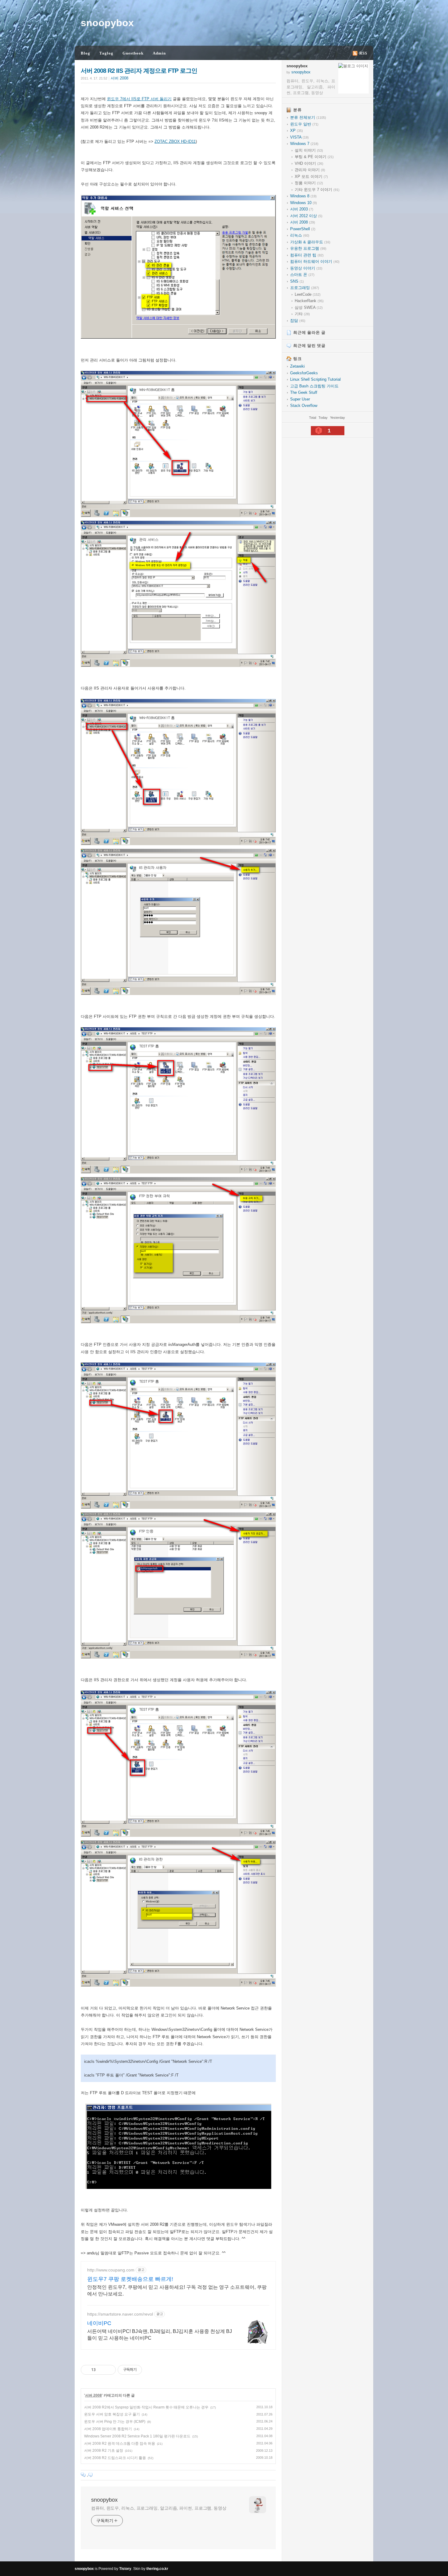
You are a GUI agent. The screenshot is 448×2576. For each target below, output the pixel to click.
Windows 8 (303, 196)
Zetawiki (297, 366)
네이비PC (99, 2323)
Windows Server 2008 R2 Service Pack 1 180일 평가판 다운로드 (137, 2436)
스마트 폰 (302, 275)
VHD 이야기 (309, 163)
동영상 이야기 (306, 268)
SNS (297, 281)
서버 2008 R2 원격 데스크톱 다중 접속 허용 (120, 2444)
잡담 (298, 321)
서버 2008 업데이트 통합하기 (108, 2429)
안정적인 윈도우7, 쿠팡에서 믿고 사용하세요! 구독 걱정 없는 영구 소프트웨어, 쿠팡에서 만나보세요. (177, 2290)
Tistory (125, 2569)
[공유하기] (101, 2370)
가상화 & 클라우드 (310, 242)
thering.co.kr (157, 2569)
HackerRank (309, 301)
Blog (85, 53)
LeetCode (308, 294)
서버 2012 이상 (306, 216)
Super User (300, 399)
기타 (302, 314)
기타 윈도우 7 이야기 (317, 190)
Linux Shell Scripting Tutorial (315, 379)
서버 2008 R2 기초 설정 (104, 2451)
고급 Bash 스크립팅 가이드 (314, 386)
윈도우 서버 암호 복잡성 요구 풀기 (112, 2414)
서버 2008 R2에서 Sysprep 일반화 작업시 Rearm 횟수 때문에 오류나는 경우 (146, 2407)
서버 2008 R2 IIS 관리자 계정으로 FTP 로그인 (139, 71)
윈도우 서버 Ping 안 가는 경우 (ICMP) (115, 2422)
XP (297, 131)
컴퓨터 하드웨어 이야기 (315, 261)
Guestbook (133, 53)
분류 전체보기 (308, 117)
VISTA (299, 137)
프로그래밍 (305, 288)
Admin (159, 53)
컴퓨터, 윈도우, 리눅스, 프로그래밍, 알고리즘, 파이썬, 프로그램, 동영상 (159, 2508)
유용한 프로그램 (308, 248)
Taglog (106, 53)
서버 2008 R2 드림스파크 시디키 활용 (115, 2458)
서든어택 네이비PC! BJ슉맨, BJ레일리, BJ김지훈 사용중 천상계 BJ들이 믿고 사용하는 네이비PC (160, 2335)
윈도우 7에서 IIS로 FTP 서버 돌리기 (139, 99)
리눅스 (300, 235)
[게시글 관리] (109, 2370)
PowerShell (303, 229)
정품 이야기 (309, 183)
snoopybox (107, 23)
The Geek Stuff (304, 392)
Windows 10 (304, 203)
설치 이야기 (309, 150)
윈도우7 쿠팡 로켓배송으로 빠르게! (130, 2279)
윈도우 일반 (304, 124)
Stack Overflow (304, 406)
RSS (363, 53)
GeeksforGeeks (304, 373)
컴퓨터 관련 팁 (307, 255)
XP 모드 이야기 (311, 176)
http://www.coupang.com (111, 2270)
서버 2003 (302, 209)
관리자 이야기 (310, 170)
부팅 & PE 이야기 (314, 157)
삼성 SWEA (309, 307)
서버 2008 (119, 78)
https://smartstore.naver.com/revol (120, 2314)
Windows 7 (304, 144)
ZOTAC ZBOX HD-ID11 (175, 141)
